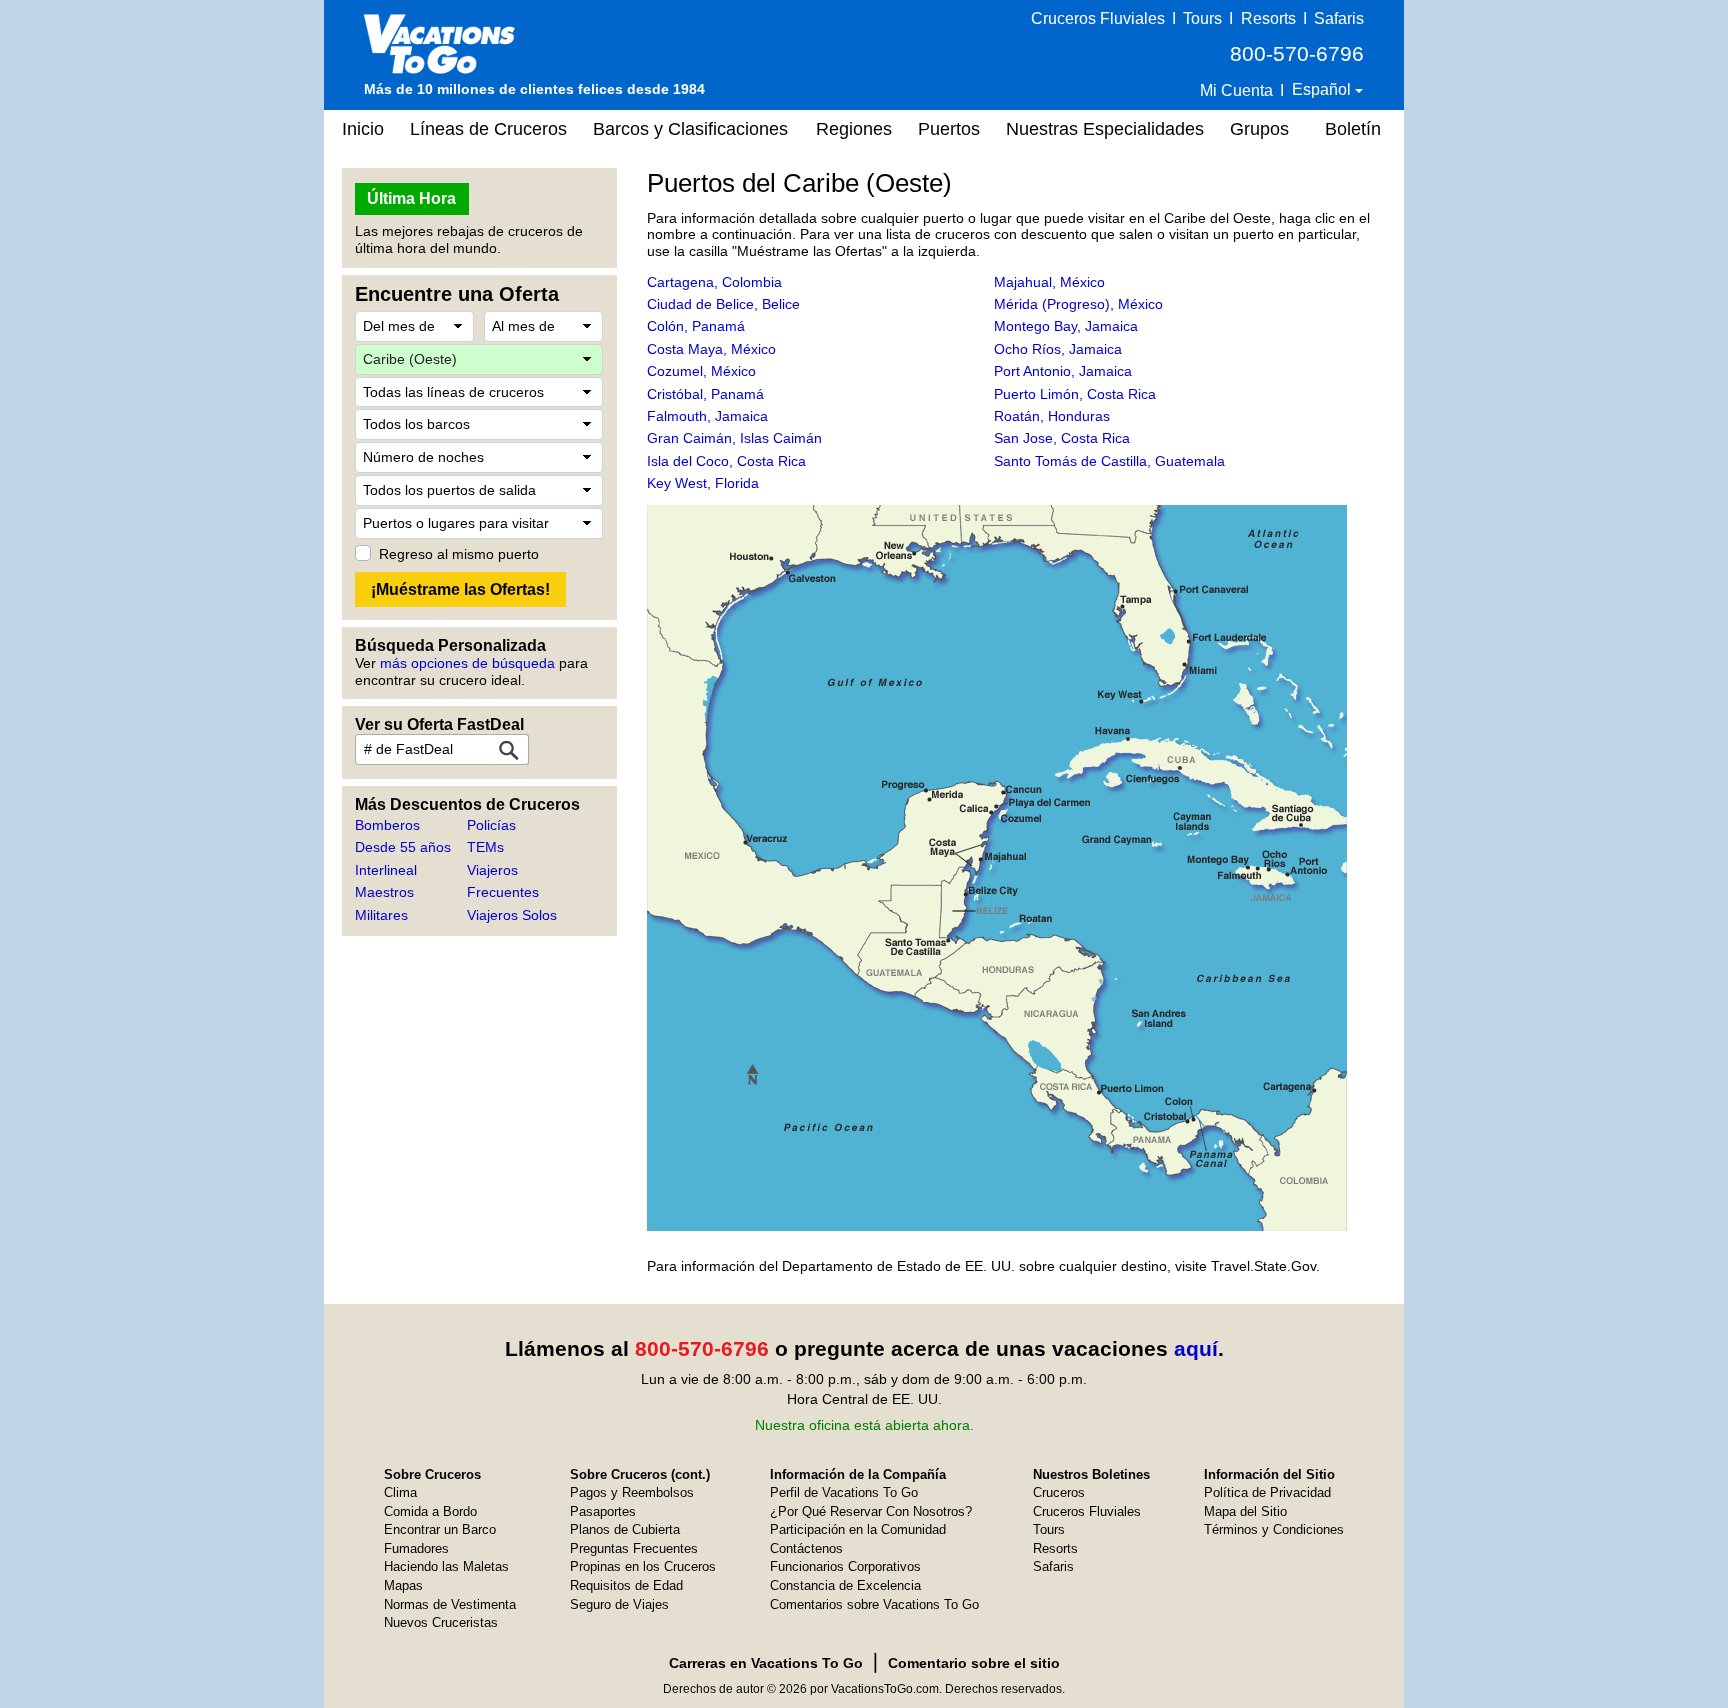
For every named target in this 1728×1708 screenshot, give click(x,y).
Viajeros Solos (512, 915)
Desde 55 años (403, 847)
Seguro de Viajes (619, 1604)
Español (1323, 89)
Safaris (1339, 18)
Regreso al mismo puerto (459, 554)
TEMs (485, 847)
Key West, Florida (703, 483)
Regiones (854, 129)
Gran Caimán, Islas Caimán (734, 438)
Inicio (363, 129)
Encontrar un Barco (440, 1529)
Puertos (949, 129)
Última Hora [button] (411, 198)
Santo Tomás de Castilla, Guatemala (1109, 461)
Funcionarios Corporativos (845, 1566)
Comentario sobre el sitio (974, 1663)
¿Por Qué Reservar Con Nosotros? (871, 1511)
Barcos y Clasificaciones (690, 129)
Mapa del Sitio (1245, 1511)
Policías (491, 825)
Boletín (1353, 129)
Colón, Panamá (696, 326)
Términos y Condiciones (1274, 1529)
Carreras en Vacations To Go (766, 1663)
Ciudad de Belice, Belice (723, 304)
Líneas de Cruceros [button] (488, 129)
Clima (400, 1492)
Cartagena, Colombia (714, 282)
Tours (1202, 18)
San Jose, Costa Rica (1062, 438)
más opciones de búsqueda (467, 663)
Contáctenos (806, 1548)
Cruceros (1059, 1492)
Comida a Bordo (430, 1511)
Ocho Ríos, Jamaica (1058, 349)
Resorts (1268, 18)
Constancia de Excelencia (845, 1585)
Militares (381, 915)
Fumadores (416, 1548)
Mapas (403, 1585)
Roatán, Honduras (1052, 416)
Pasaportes (603, 1511)
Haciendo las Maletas (446, 1566)
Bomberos (387, 825)
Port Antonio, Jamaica (1063, 371)
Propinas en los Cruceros (643, 1566)
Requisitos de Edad (626, 1585)
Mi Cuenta (1236, 90)
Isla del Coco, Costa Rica (726, 461)
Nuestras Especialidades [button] (1105, 129)
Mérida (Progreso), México (1078, 304)
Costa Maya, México (711, 349)
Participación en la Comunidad (858, 1529)
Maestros (384, 892)
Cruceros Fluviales (1098, 18)
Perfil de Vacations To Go (844, 1492)
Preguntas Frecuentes (634, 1548)
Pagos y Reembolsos (632, 1492)
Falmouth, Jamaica (707, 416)
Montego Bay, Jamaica (1066, 326)
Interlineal (386, 870)
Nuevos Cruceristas (441, 1622)
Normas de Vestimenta (450, 1604)
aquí (1196, 1348)
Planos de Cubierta (625, 1529)
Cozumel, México (701, 371)
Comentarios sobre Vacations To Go (874, 1604)
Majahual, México (1049, 282)
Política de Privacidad (1267, 1492)
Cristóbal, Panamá (705, 394)
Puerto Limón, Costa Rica (1075, 394)
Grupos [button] (1259, 129)
